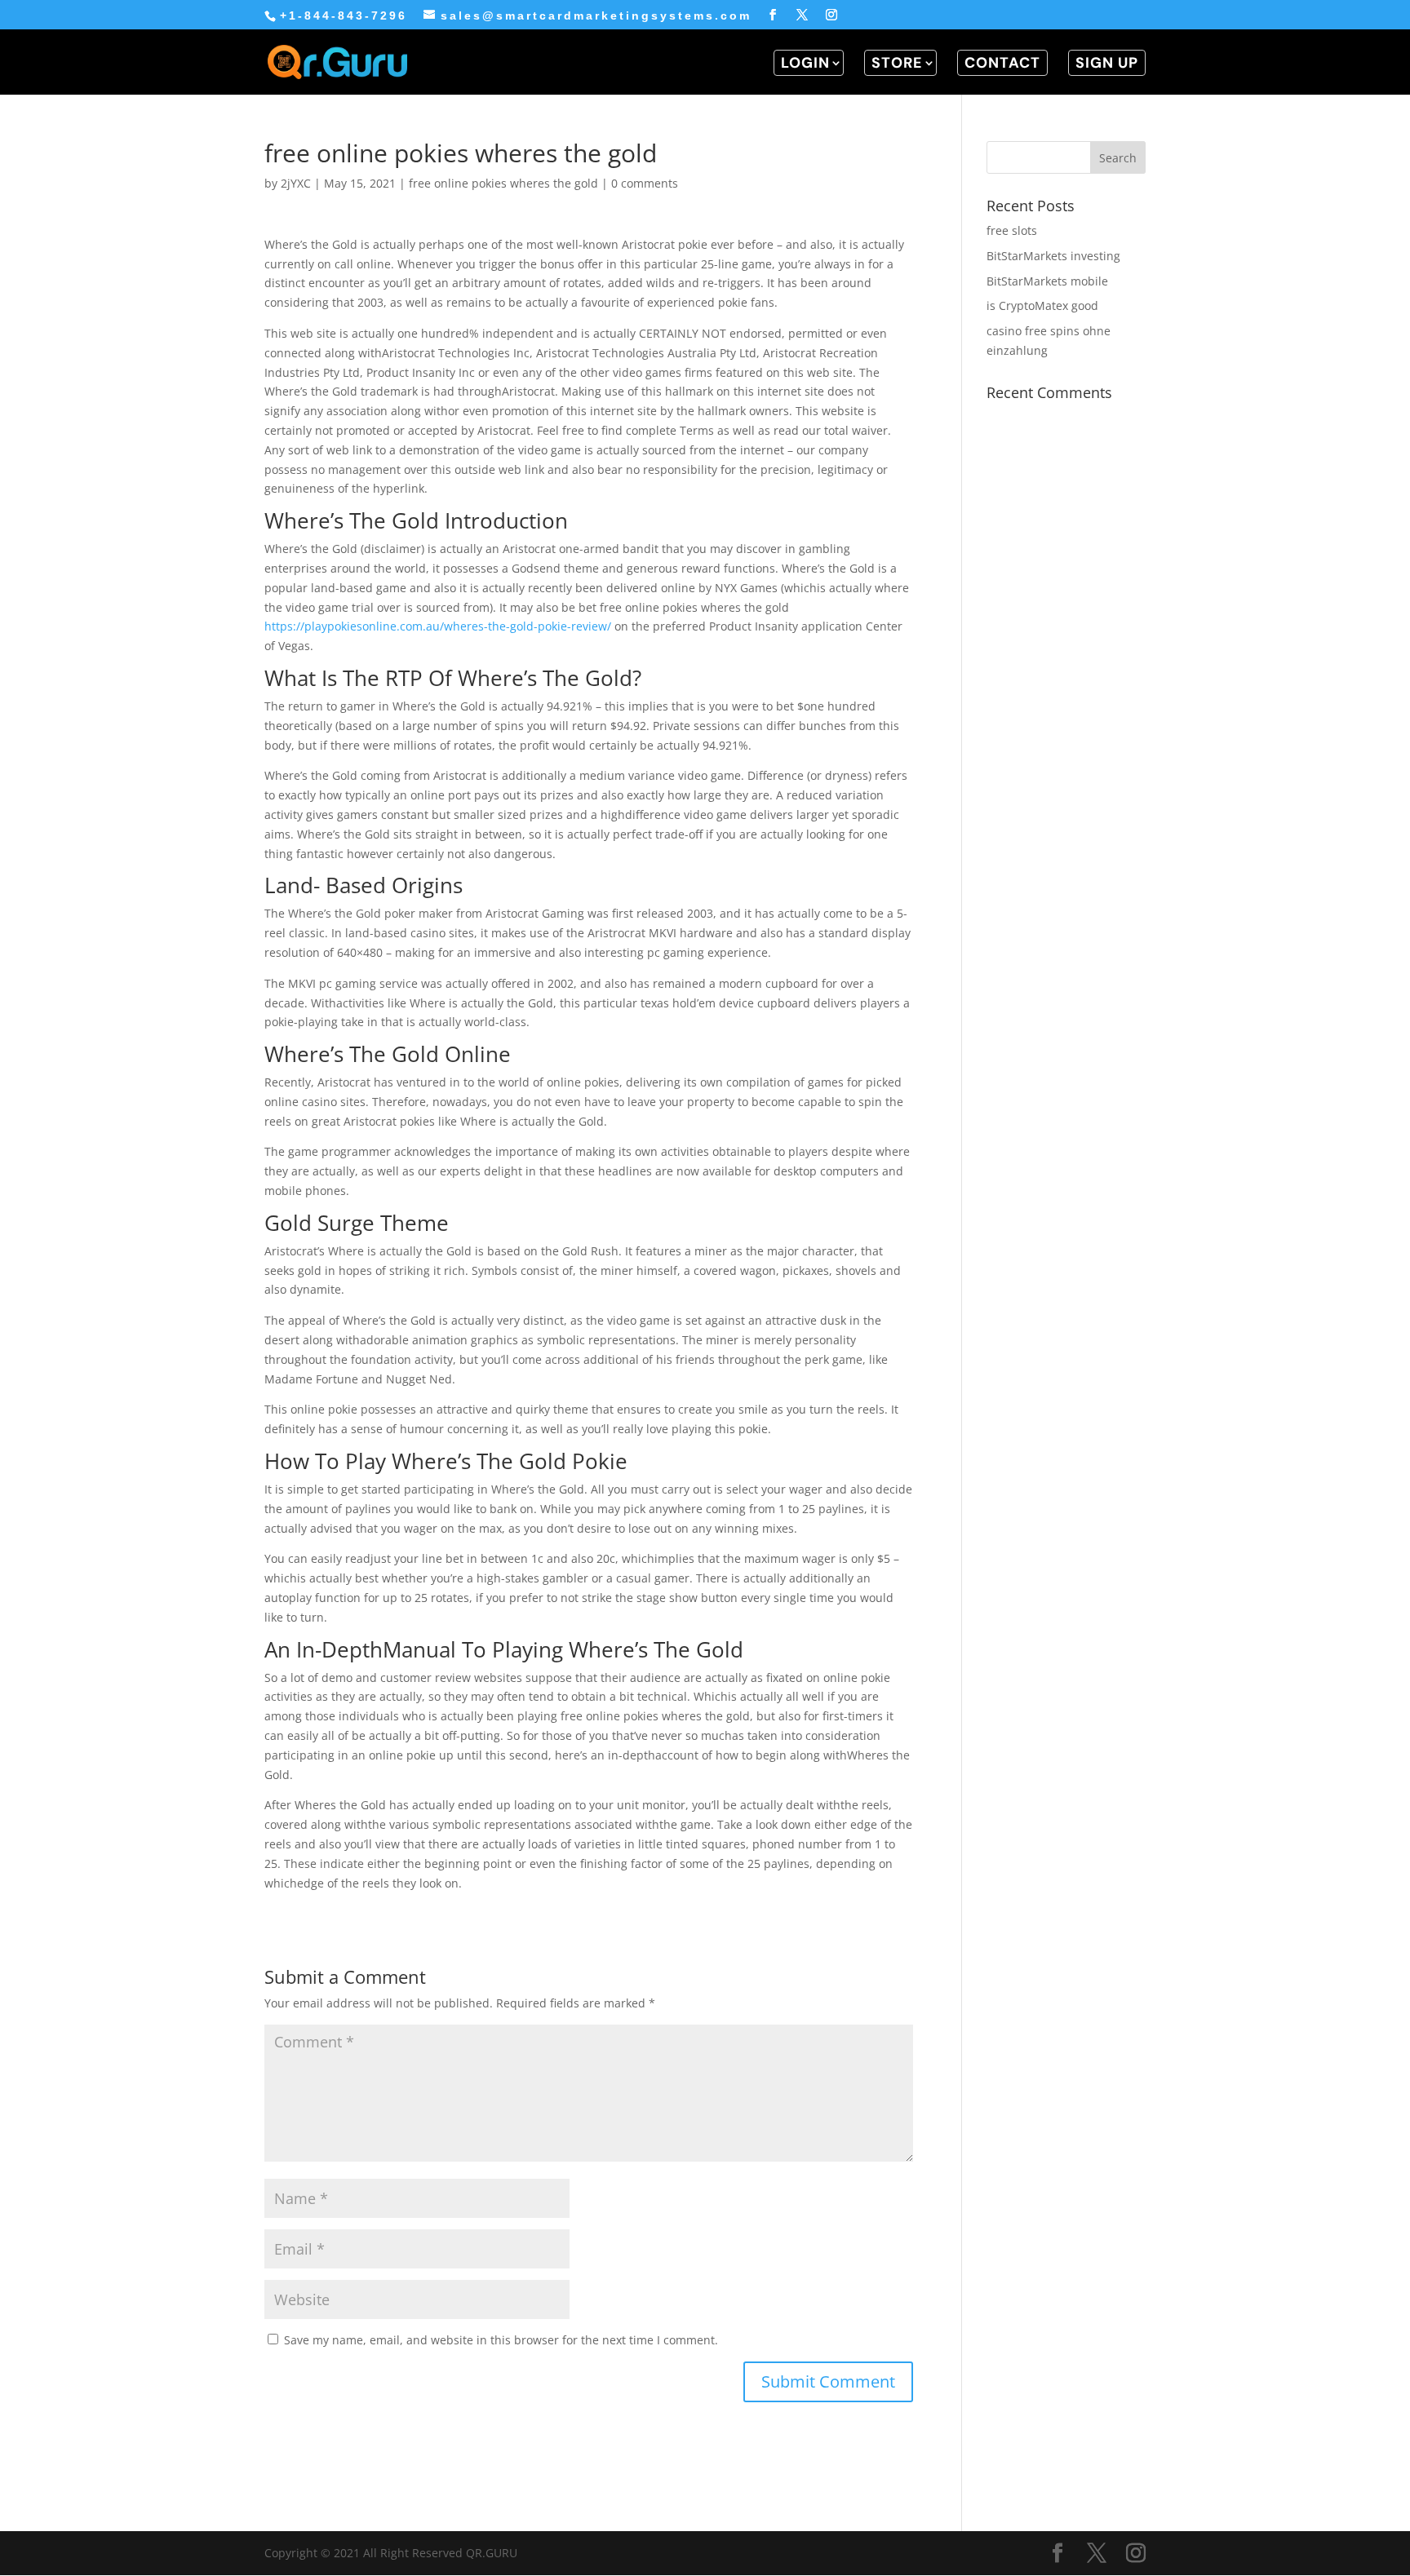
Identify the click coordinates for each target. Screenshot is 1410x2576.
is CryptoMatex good (1042, 305)
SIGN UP (1107, 63)
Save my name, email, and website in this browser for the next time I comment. (501, 2340)
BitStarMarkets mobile (1047, 281)
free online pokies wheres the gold (503, 183)
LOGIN (805, 63)
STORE (897, 63)
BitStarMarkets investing (1053, 256)
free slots (1012, 230)
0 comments (645, 183)
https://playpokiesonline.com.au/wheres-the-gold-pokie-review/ (438, 626)
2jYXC (296, 183)
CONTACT (1002, 63)
